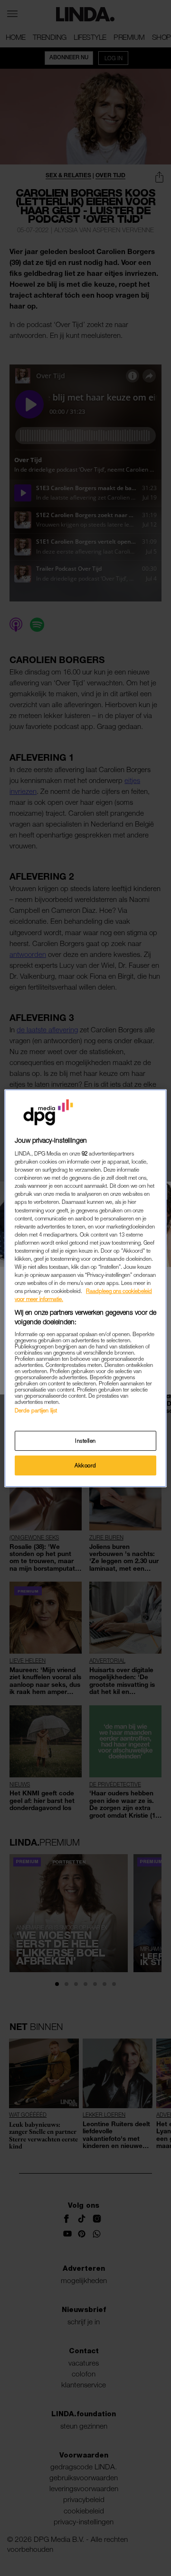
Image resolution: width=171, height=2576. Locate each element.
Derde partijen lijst (36, 1410)
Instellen (85, 1441)
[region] (85, 1288)
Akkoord (85, 1465)
